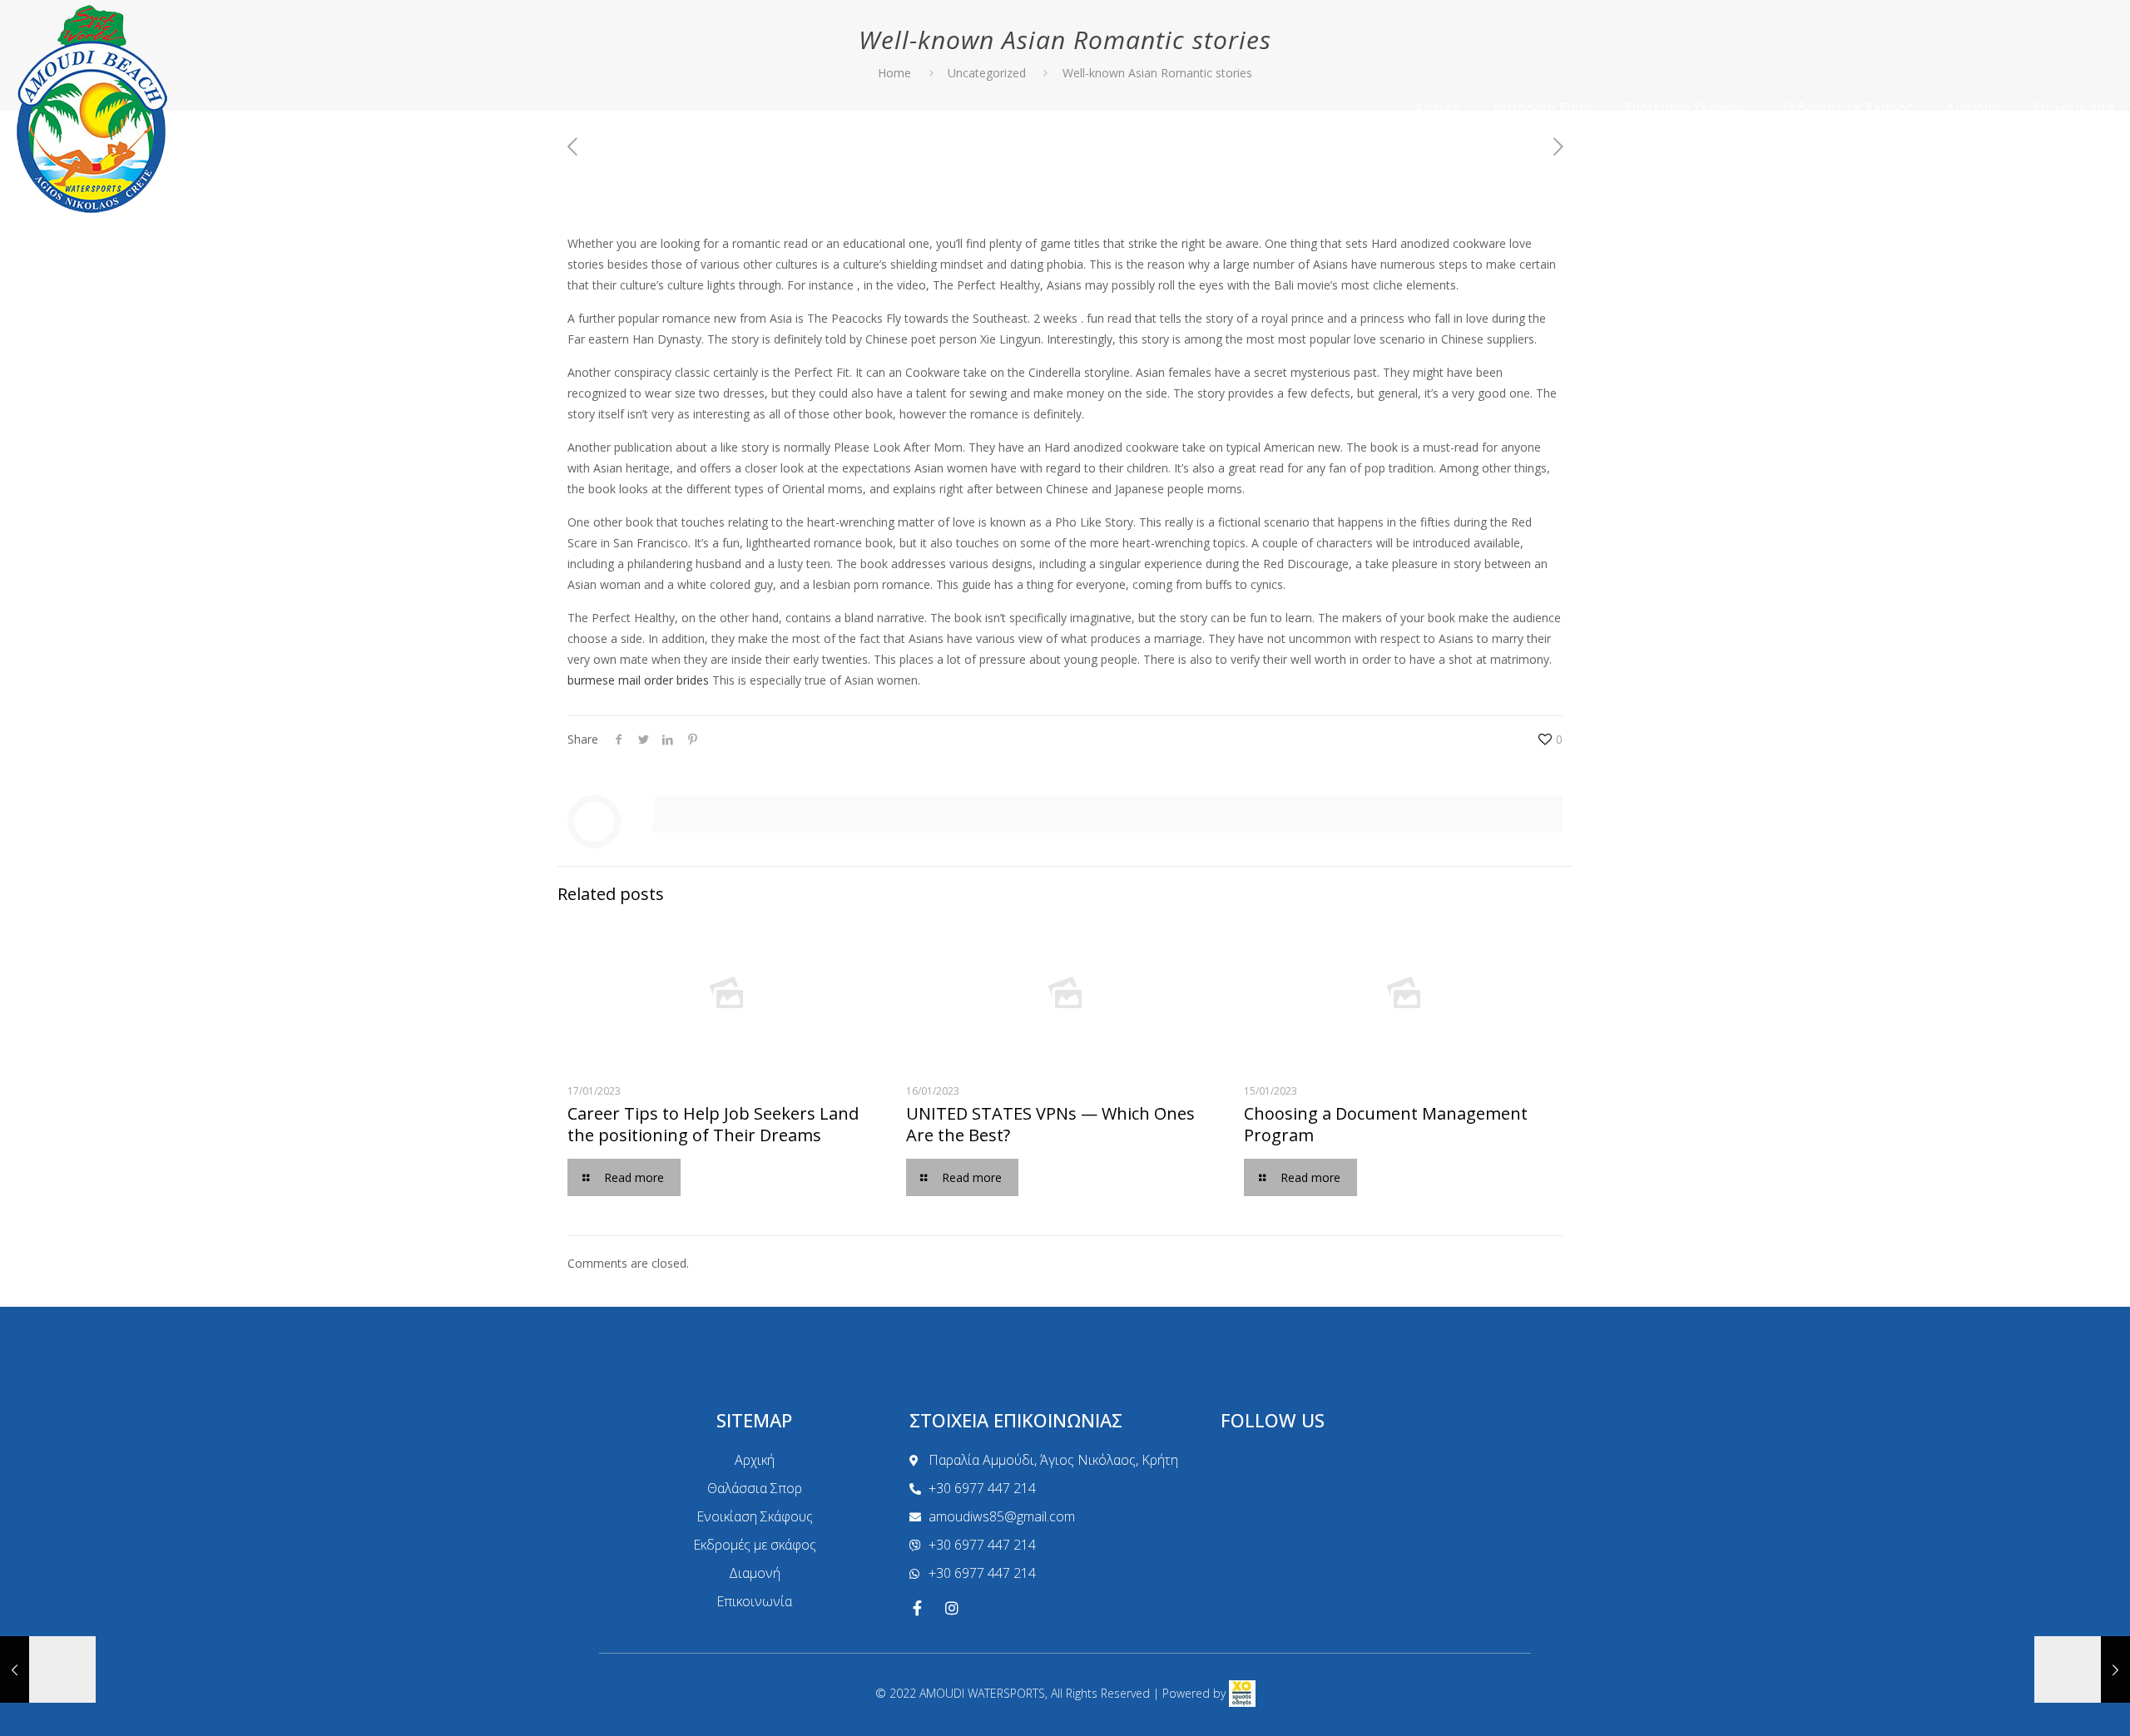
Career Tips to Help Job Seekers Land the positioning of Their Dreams (713, 1124)
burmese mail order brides (638, 680)
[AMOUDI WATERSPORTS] (92, 108)
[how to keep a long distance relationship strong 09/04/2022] (2082, 1669)
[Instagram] (952, 1608)
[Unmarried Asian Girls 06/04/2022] (48, 1669)
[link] (1242, 1693)
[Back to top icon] (2050, 1702)
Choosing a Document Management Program (1386, 1124)
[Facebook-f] (917, 1608)
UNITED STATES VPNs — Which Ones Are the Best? (1050, 1124)
